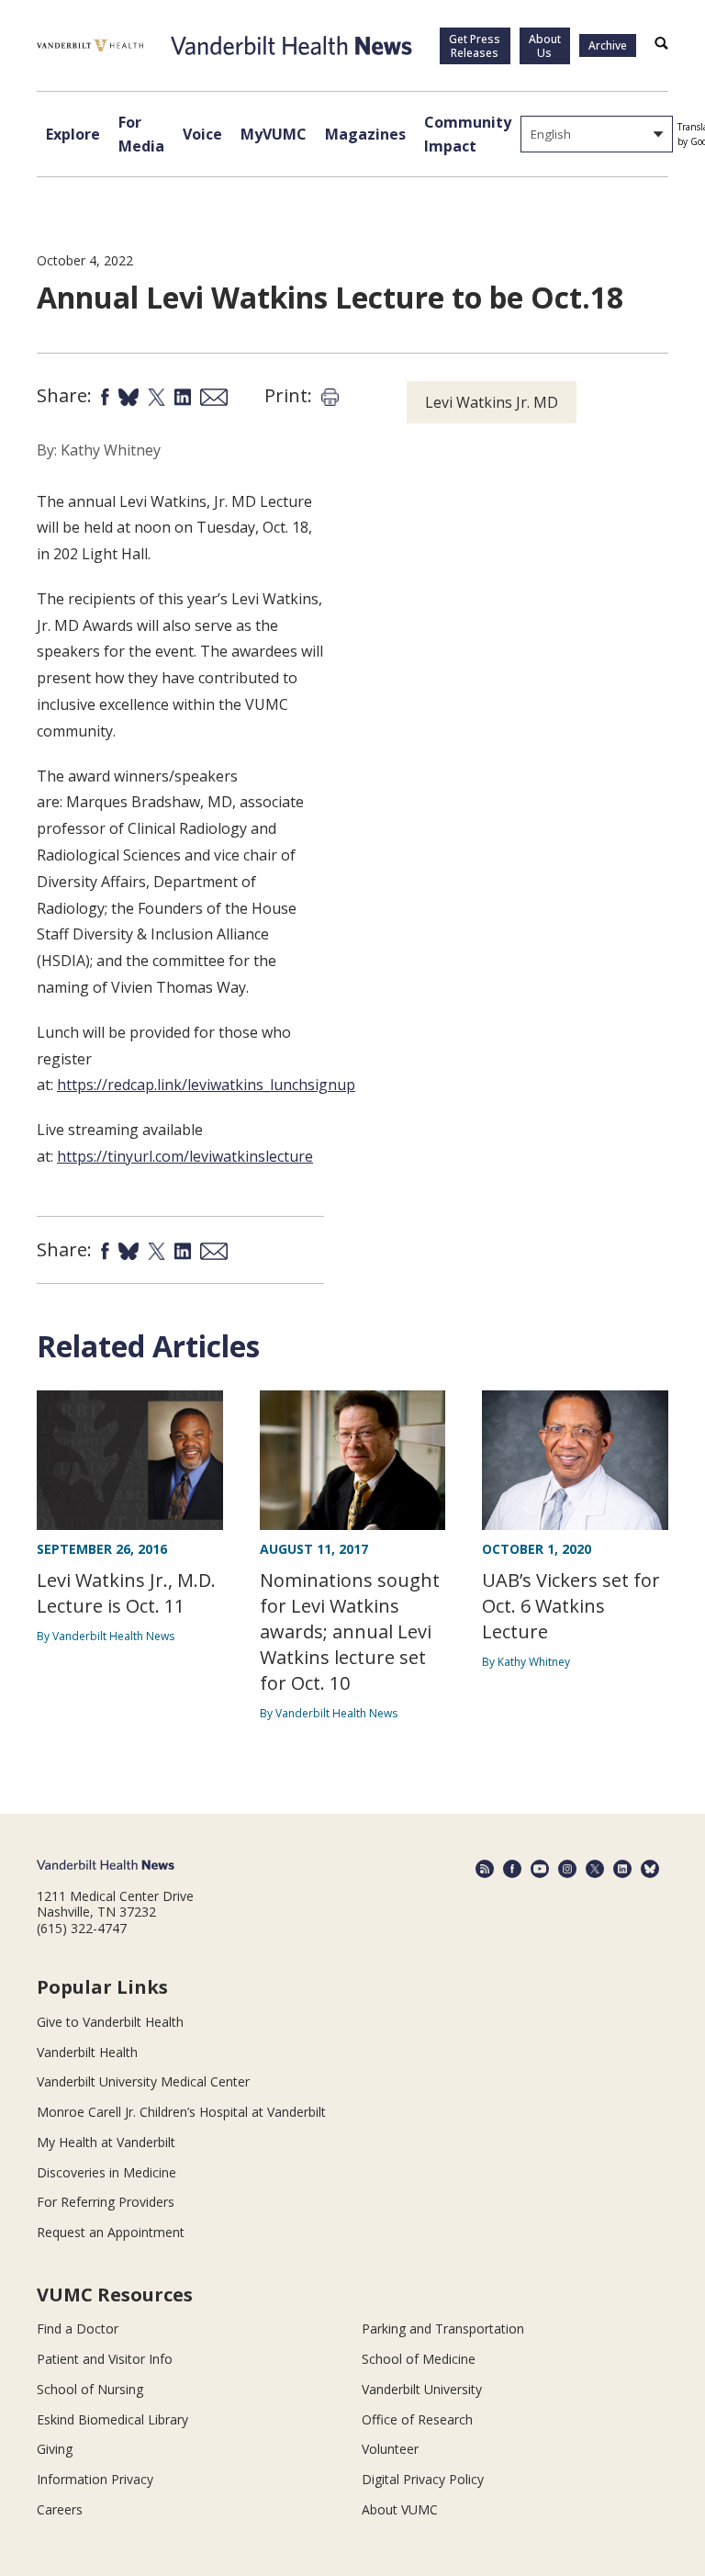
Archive (608, 45)
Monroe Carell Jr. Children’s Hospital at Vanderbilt (181, 2112)
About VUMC (400, 2509)
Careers (60, 2509)
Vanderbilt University (422, 2389)
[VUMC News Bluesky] (650, 1869)
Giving (55, 2449)
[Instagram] (567, 1869)
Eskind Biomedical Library (112, 2419)
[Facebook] (512, 1869)
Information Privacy (95, 2479)
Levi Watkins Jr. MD (492, 402)
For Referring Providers (106, 2202)
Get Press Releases (475, 46)
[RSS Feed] (485, 1869)
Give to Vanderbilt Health (110, 2022)
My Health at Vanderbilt (106, 2142)
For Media (141, 134)
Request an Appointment (111, 2232)
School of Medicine (419, 2359)
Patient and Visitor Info (105, 2359)
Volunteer (390, 2449)
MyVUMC (274, 134)
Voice (202, 134)
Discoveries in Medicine (106, 2172)
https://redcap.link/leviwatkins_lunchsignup (206, 1085)
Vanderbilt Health (87, 2052)
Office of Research (417, 2419)
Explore (73, 134)
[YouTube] (540, 1869)
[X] (595, 1869)
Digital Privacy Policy (423, 2479)
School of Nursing (90, 2389)
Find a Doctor (78, 2329)
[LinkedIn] (622, 1869)
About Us (545, 46)
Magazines (365, 134)
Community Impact (468, 134)
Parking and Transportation (443, 2329)
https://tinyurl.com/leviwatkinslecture (185, 1156)
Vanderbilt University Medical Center (143, 2081)
